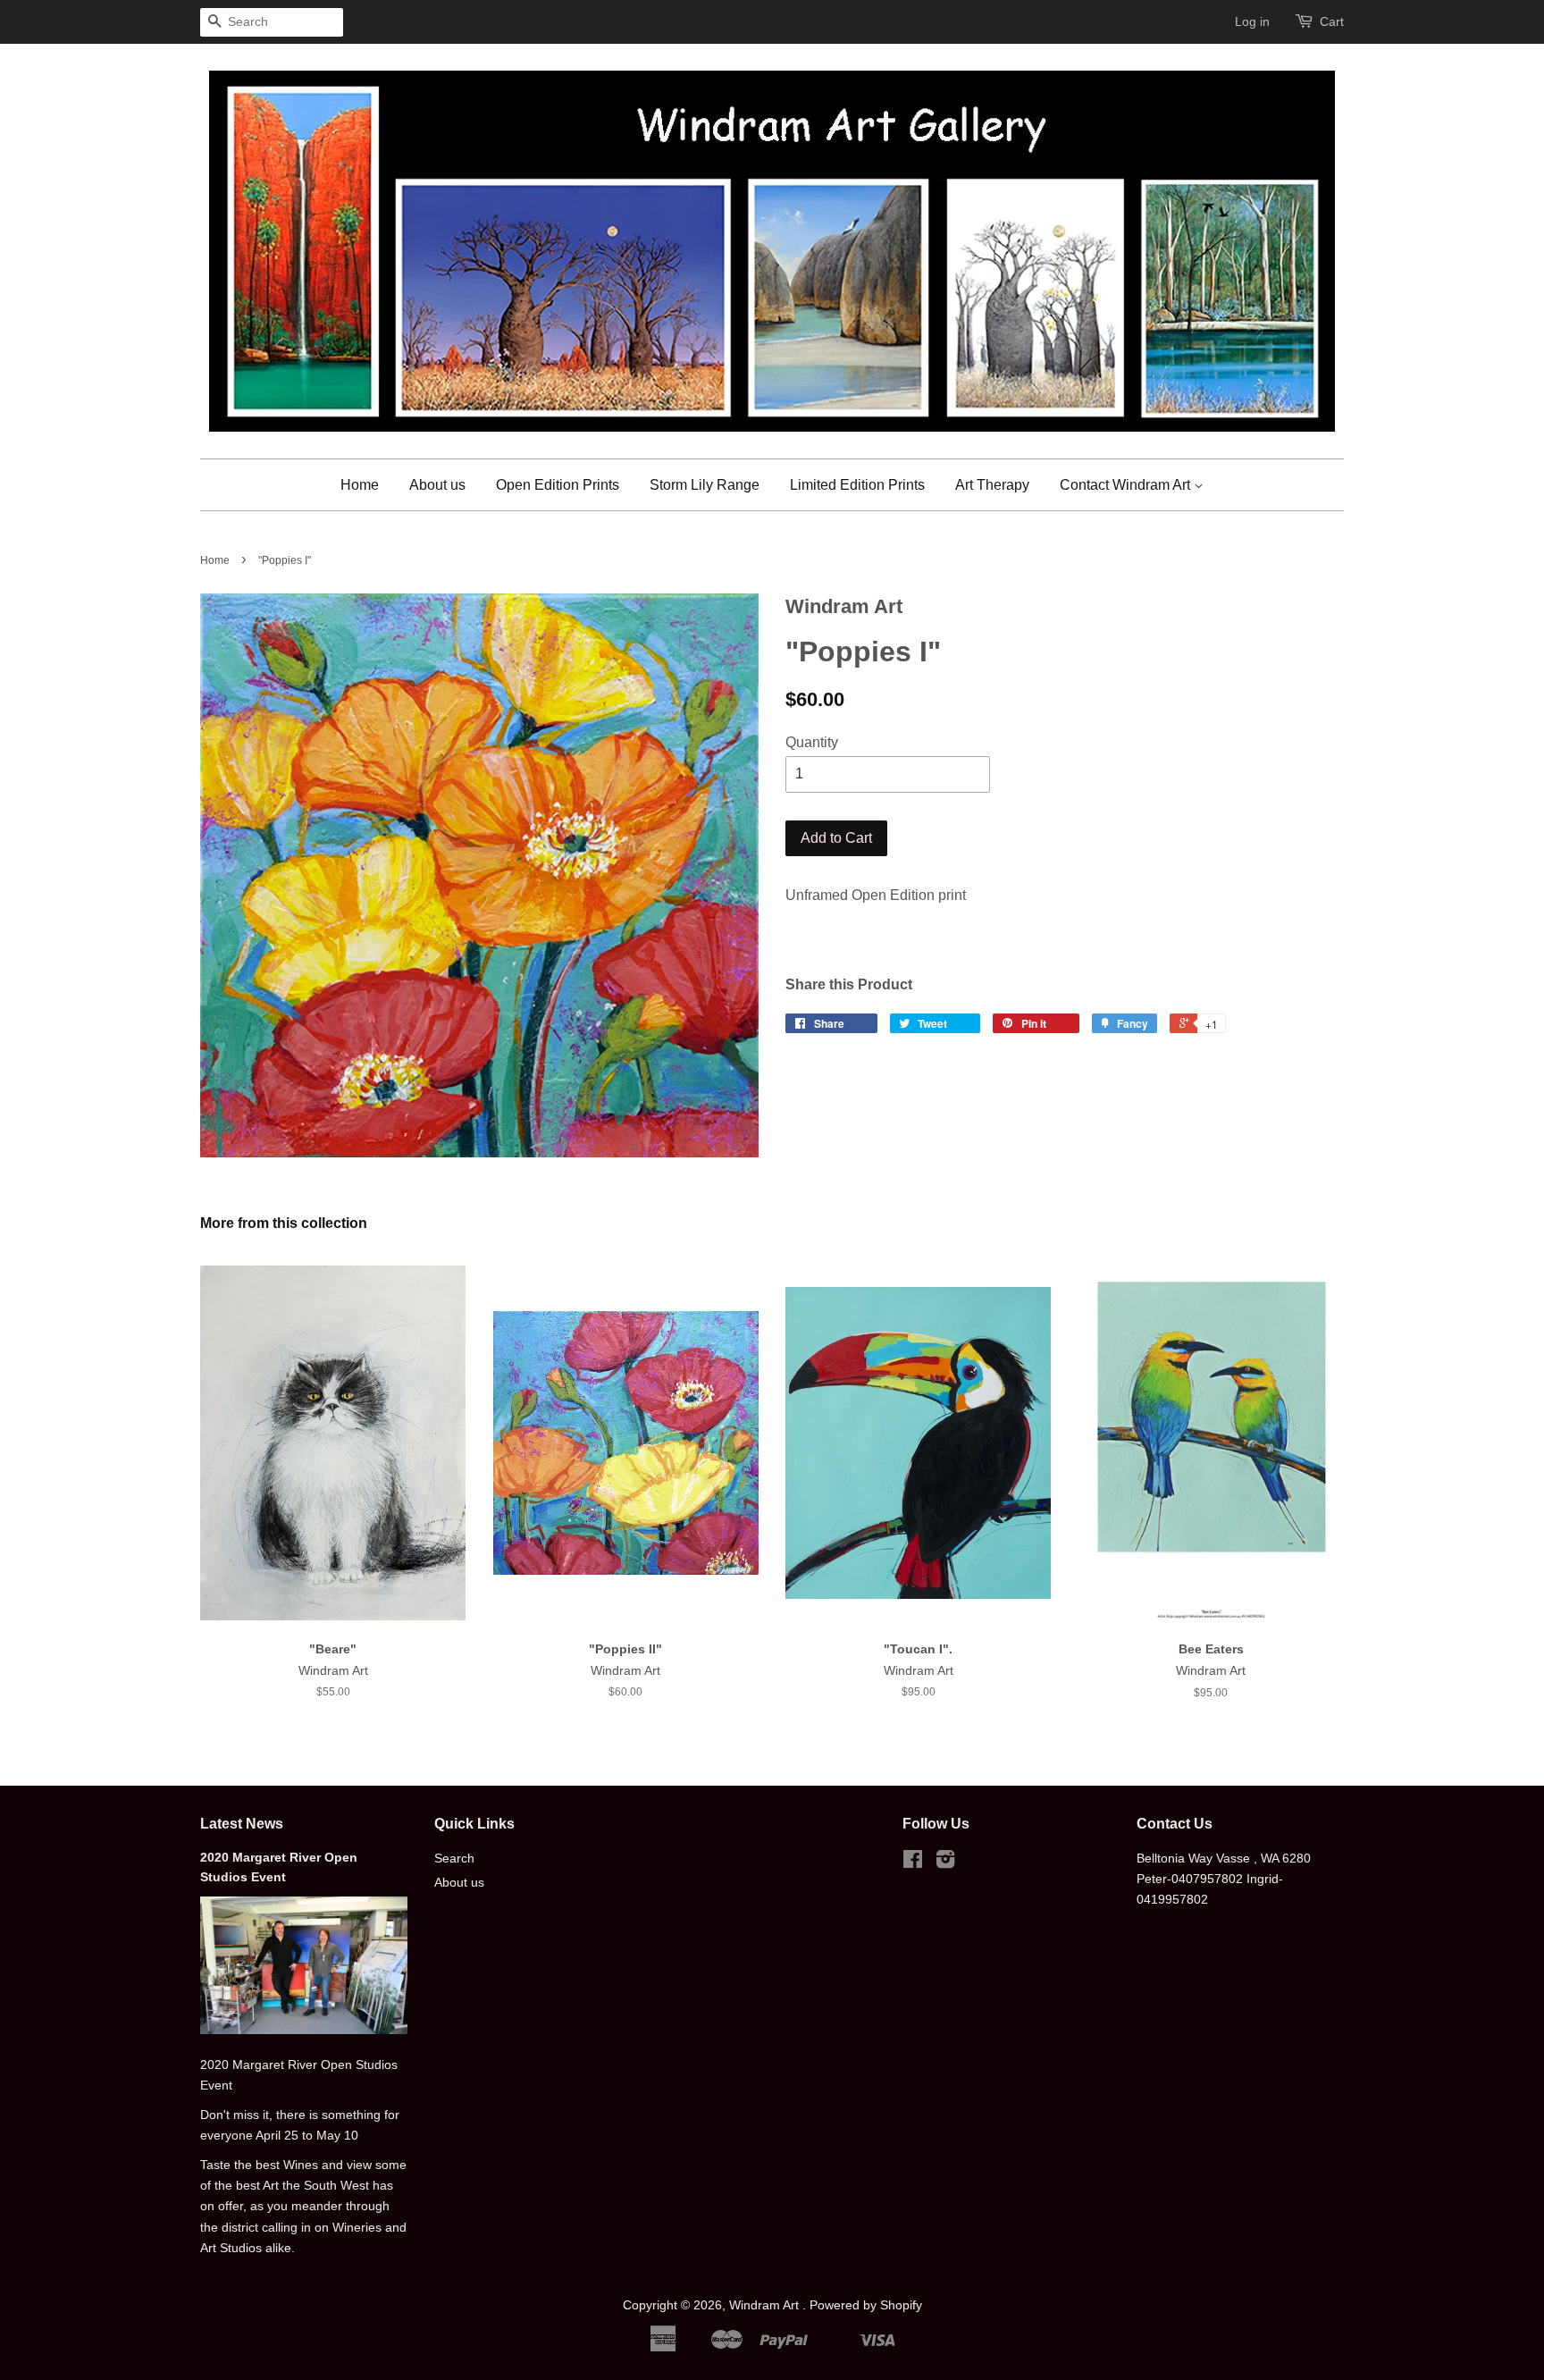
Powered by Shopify (866, 2305)
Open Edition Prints (558, 485)
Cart (1332, 21)
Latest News (242, 1824)
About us (437, 485)
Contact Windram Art (1127, 485)
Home (360, 485)
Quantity (812, 742)
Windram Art (766, 2305)
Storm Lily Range (705, 485)
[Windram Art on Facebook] (913, 1863)
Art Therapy (992, 485)
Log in (1252, 21)
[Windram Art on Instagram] (945, 1863)
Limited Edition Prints (857, 485)
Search (454, 1859)
